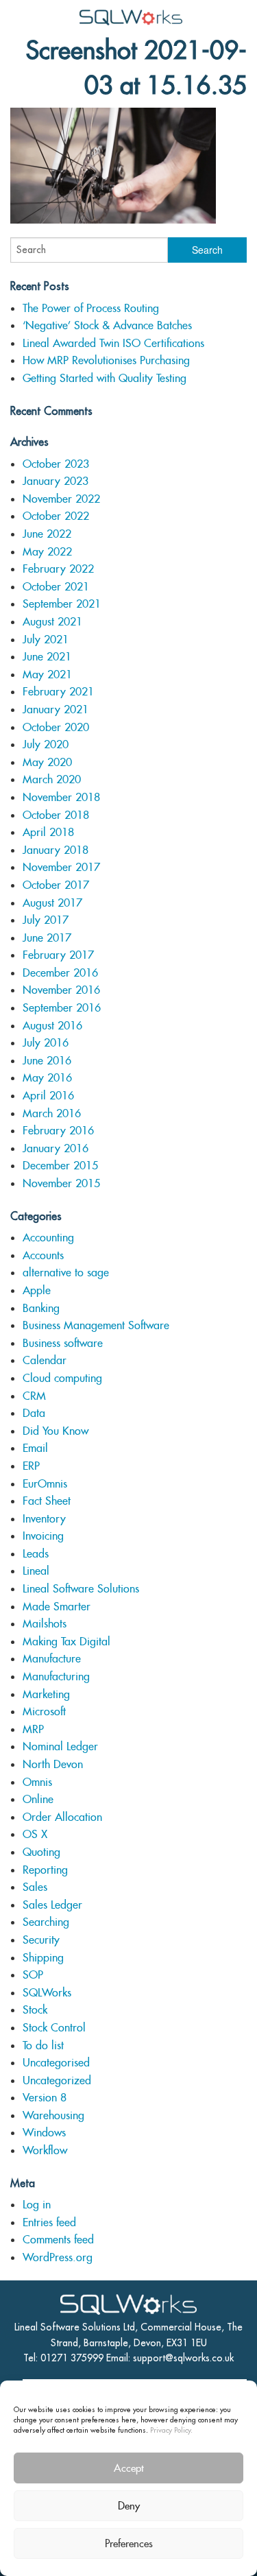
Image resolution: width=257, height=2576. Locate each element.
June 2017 (47, 938)
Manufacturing (56, 1677)
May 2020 (47, 762)
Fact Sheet (47, 1501)
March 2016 (52, 1113)
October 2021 (56, 587)
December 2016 (60, 973)
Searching (46, 1922)
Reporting (45, 1870)
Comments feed (58, 2240)
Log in (37, 2205)
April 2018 (48, 832)
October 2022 (56, 516)
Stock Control (54, 2028)
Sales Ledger (52, 1905)
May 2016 (47, 1078)
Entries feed (49, 2222)
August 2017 (52, 903)
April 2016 (48, 1096)
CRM (34, 1396)
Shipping (43, 1958)
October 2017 (56, 885)
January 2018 (56, 850)
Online (38, 1799)
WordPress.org (58, 2257)
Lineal (36, 1571)
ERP (31, 1466)
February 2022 (58, 569)
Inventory (44, 1519)
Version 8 (45, 2098)
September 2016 (62, 1008)
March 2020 (52, 779)
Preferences (129, 2543)
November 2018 (61, 797)
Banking (41, 1308)
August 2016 (52, 1026)
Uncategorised (56, 2063)
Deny (129, 2506)
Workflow (45, 2150)
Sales (35, 1887)
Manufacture (52, 1659)
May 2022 (47, 552)
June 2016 (47, 1061)
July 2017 (46, 920)
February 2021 (58, 692)
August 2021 (52, 622)
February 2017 (58, 955)
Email (35, 1448)
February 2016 (58, 1131)
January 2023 (56, 481)
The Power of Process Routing (91, 308)
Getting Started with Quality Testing (105, 378)
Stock (35, 2010)
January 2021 (56, 709)
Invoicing (43, 1536)
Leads (36, 1554)
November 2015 (61, 1183)
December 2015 (60, 1166)
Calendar (45, 1360)
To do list (43, 2046)
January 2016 (56, 1148)
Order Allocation (62, 1817)
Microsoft (44, 1712)
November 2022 (61, 499)
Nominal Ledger (60, 1746)
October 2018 (56, 815)
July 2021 (46, 640)
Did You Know (56, 1431)
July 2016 (46, 1043)
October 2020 (56, 727)
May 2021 (47, 675)
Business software (63, 1343)
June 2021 (47, 657)
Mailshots (45, 1624)
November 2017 (61, 867)
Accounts (43, 1255)
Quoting (41, 1852)
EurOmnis (45, 1484)
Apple (37, 1290)
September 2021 (62, 604)
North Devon (53, 1764)
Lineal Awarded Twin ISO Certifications (113, 343)
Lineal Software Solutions (81, 1589)
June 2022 (47, 534)
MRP (33, 1729)
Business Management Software (96, 1325)
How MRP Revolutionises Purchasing (106, 360)
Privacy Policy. (171, 2430)
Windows (44, 2133)
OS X (35, 1834)
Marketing (46, 1694)
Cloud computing (62, 1378)
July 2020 (46, 744)
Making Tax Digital (66, 1642)
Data (34, 1413)
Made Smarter (57, 1607)
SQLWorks (47, 1993)
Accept (129, 2468)
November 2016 (61, 990)
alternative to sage (66, 1273)
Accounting (48, 1238)
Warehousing (53, 2115)
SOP (33, 1975)
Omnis (37, 1782)
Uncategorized (57, 2080)
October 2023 (56, 464)
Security (41, 1940)
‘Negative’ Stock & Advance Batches (107, 325)
